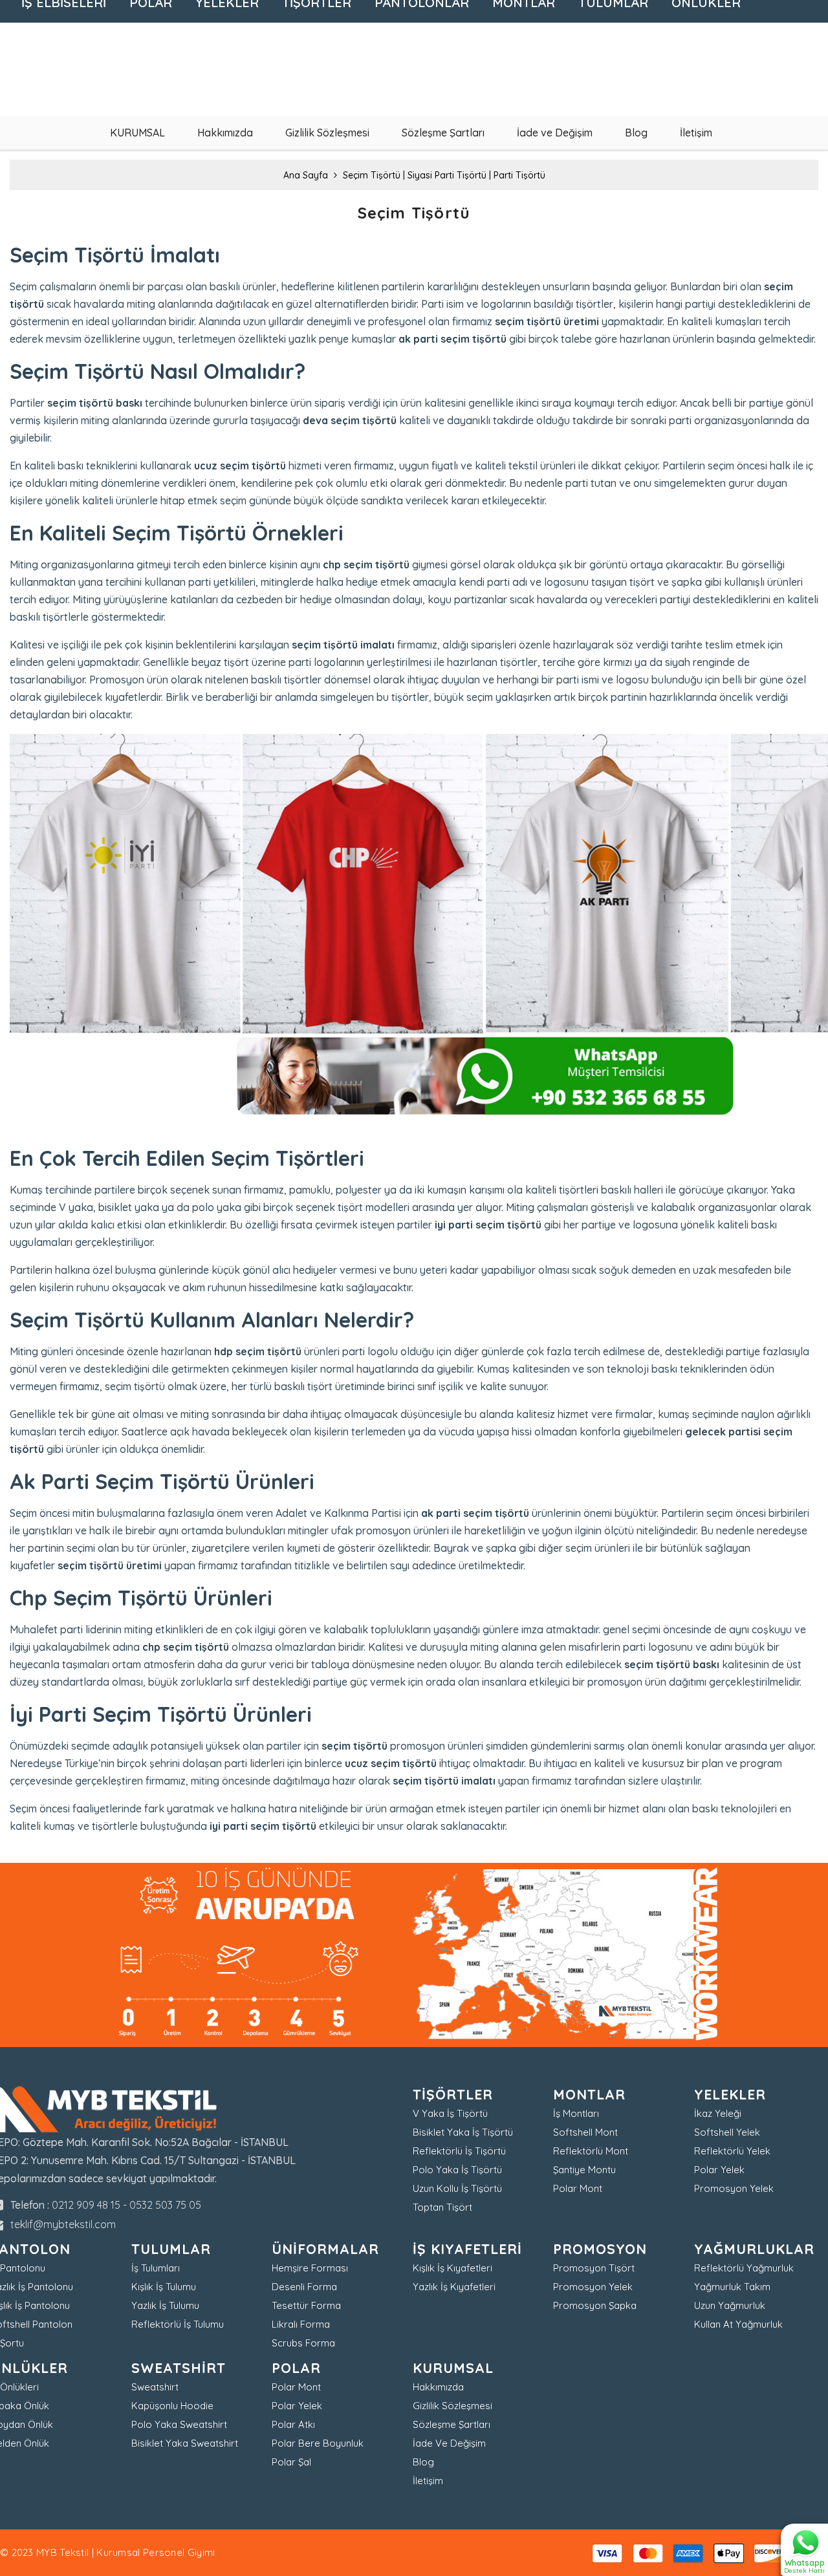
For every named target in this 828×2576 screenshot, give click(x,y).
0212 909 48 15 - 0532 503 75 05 (126, 2205)
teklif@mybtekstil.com (63, 2224)
